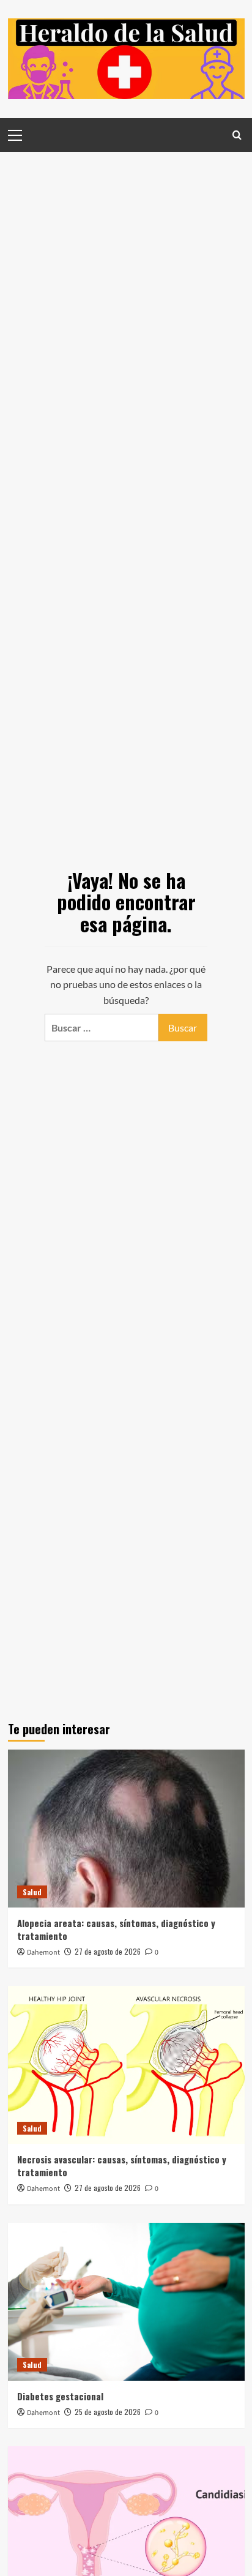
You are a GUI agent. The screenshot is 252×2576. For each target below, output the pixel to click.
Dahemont (43, 1953)
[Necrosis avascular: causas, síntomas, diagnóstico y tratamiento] (126, 2065)
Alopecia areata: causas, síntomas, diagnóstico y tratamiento (116, 1929)
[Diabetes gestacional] (126, 2302)
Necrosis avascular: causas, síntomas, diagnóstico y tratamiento (122, 2166)
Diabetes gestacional (60, 2396)
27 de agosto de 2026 (108, 1951)
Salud (32, 1892)
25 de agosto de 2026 (108, 2412)
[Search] (237, 135)
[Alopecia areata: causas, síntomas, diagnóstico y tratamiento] (126, 1829)
